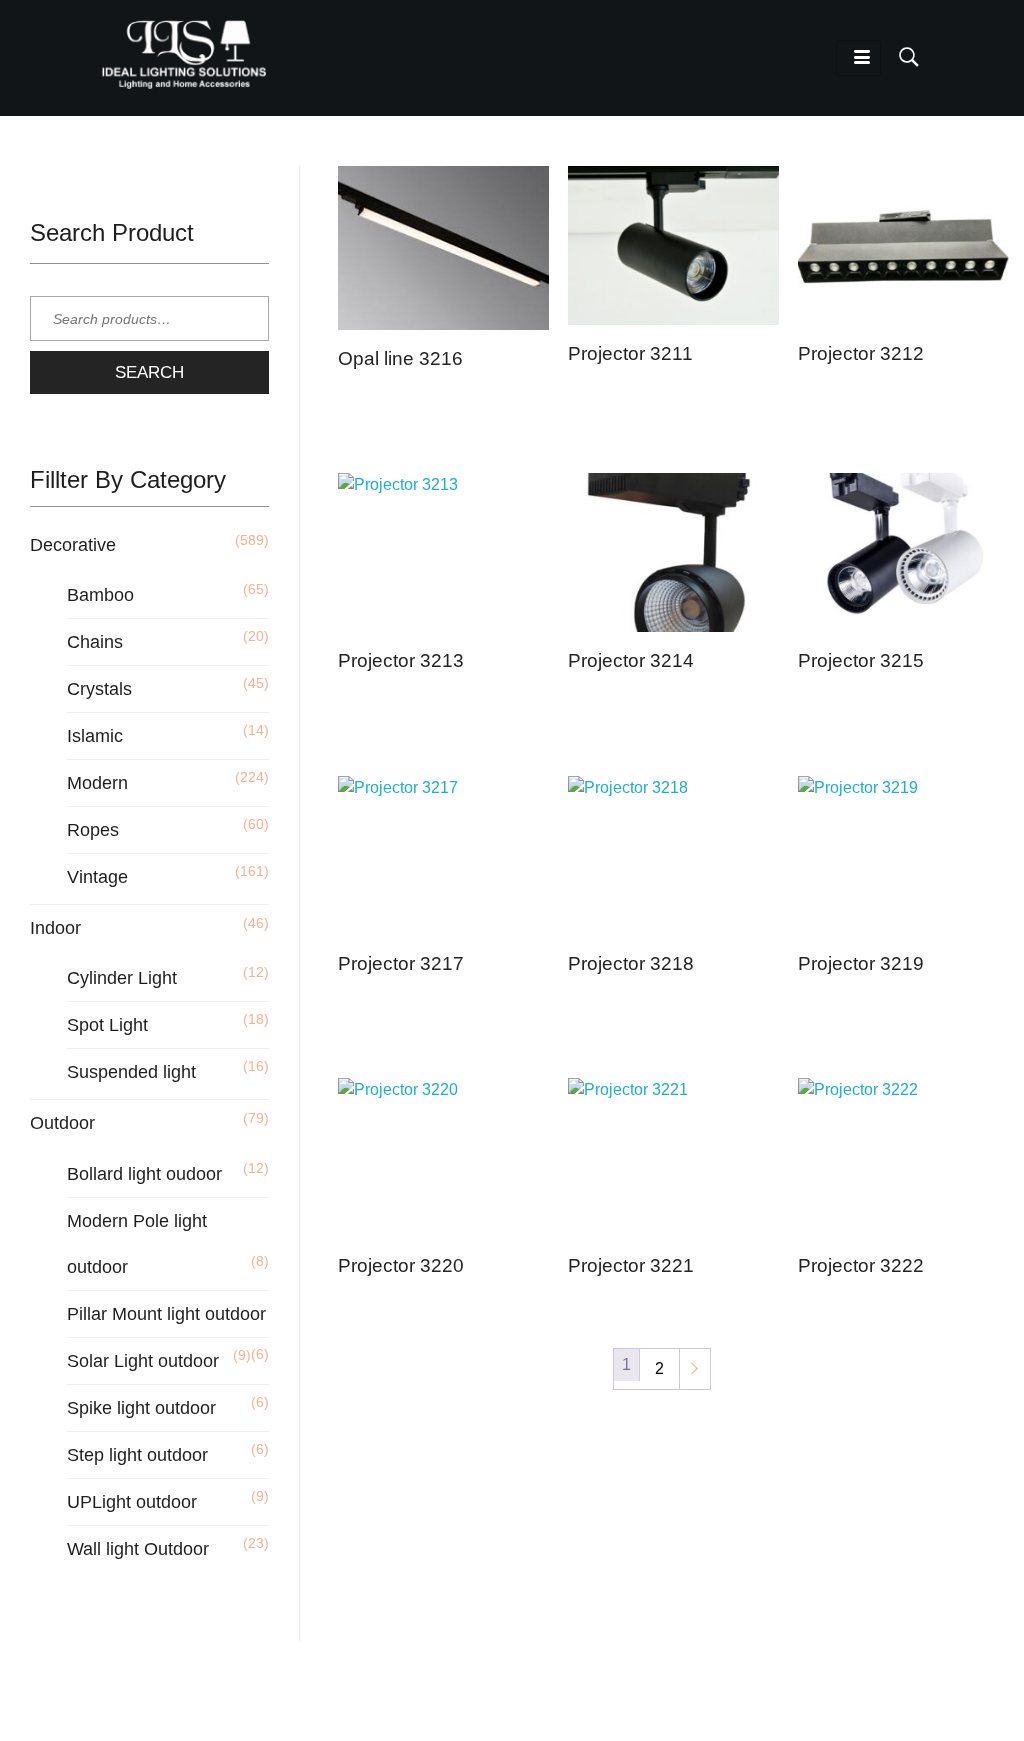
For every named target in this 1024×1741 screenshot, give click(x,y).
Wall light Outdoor (138, 1549)
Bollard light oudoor (144, 1174)
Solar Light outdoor (143, 1361)
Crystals (99, 689)
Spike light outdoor (141, 1408)
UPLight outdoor (132, 1502)
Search (149, 372)
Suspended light (131, 1072)
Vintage (97, 877)
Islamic (95, 736)
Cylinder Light (122, 978)
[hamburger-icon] (858, 58)
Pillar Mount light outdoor (166, 1314)
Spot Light (107, 1025)
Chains (95, 642)
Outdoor (62, 1123)
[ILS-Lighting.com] (184, 54)
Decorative (73, 545)
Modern (97, 783)
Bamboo (100, 595)
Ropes (93, 830)
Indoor (55, 928)
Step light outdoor (137, 1455)
